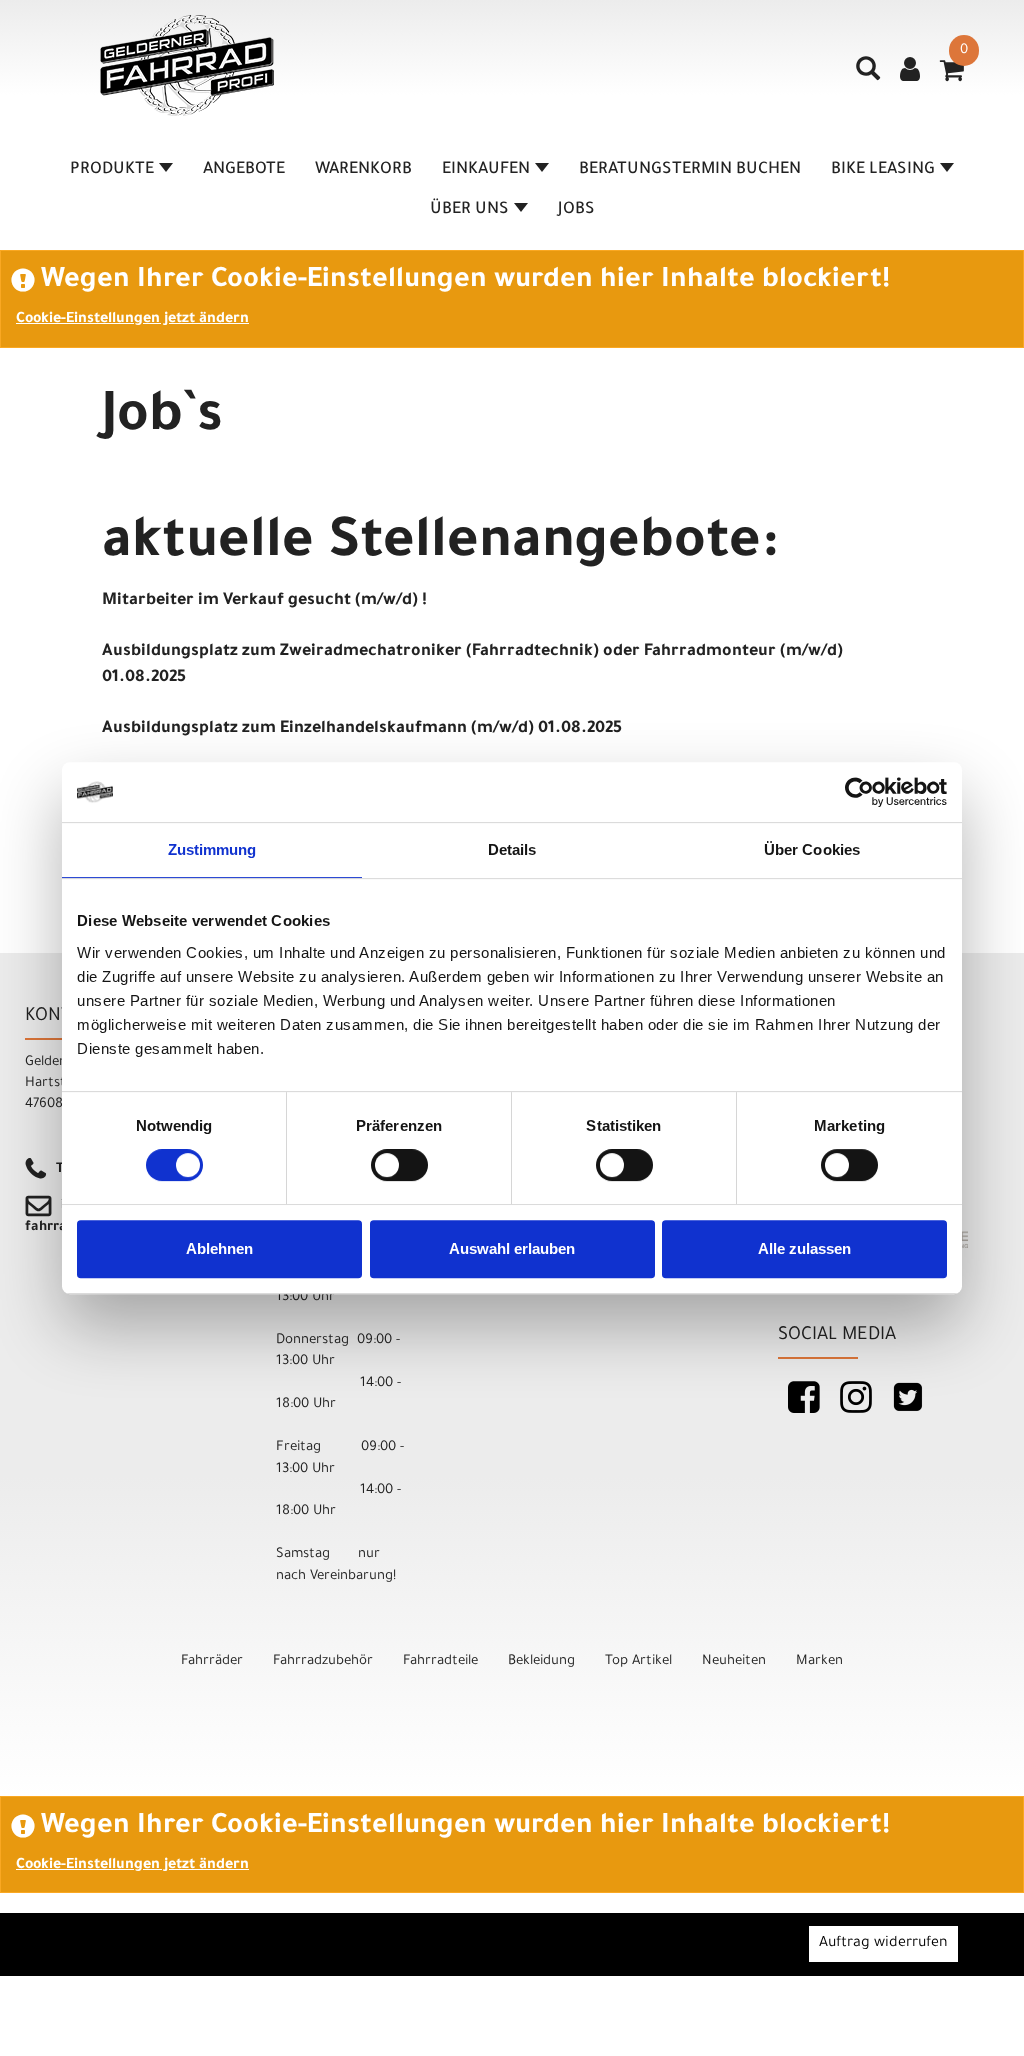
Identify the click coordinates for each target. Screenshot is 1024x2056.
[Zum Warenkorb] (952, 77)
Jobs (576, 210)
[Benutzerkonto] (910, 72)
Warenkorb (363, 170)
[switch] (399, 1165)
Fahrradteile (440, 1661)
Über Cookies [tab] (812, 849)
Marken (819, 1661)
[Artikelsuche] (868, 76)
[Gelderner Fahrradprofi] (187, 65)
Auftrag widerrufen (883, 1944)
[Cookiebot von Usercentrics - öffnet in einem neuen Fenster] (859, 792)
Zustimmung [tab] (212, 849)
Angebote (244, 170)
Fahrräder (212, 1661)
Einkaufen (486, 170)
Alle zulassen (804, 1248)
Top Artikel (638, 1661)
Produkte (112, 170)
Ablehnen (219, 1248)
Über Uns (469, 210)
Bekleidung (541, 1661)
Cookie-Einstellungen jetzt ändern (132, 320)
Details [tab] (512, 849)
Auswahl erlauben (512, 1248)
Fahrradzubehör (323, 1661)
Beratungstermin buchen (690, 170)
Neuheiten (734, 1661)
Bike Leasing (883, 170)
